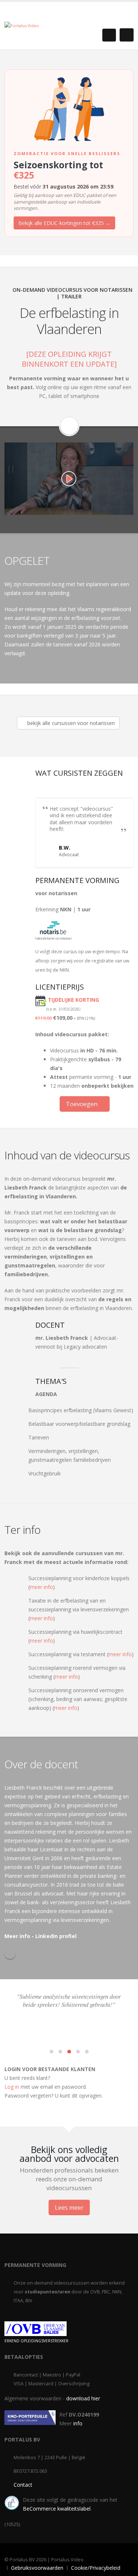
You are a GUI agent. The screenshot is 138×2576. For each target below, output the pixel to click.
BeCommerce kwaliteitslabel (57, 2509)
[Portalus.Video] (22, 25)
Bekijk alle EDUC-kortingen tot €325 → (64, 223)
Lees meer (69, 2207)
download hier (83, 2398)
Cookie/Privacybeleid (96, 2568)
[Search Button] (109, 35)
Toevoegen (82, 1104)
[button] (52, 2052)
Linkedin (10, 1953)
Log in (12, 2087)
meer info (41, 1587)
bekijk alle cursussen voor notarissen (70, 723)
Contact (23, 2485)
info (78, 2423)
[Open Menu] (127, 35)
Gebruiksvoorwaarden (37, 2568)
